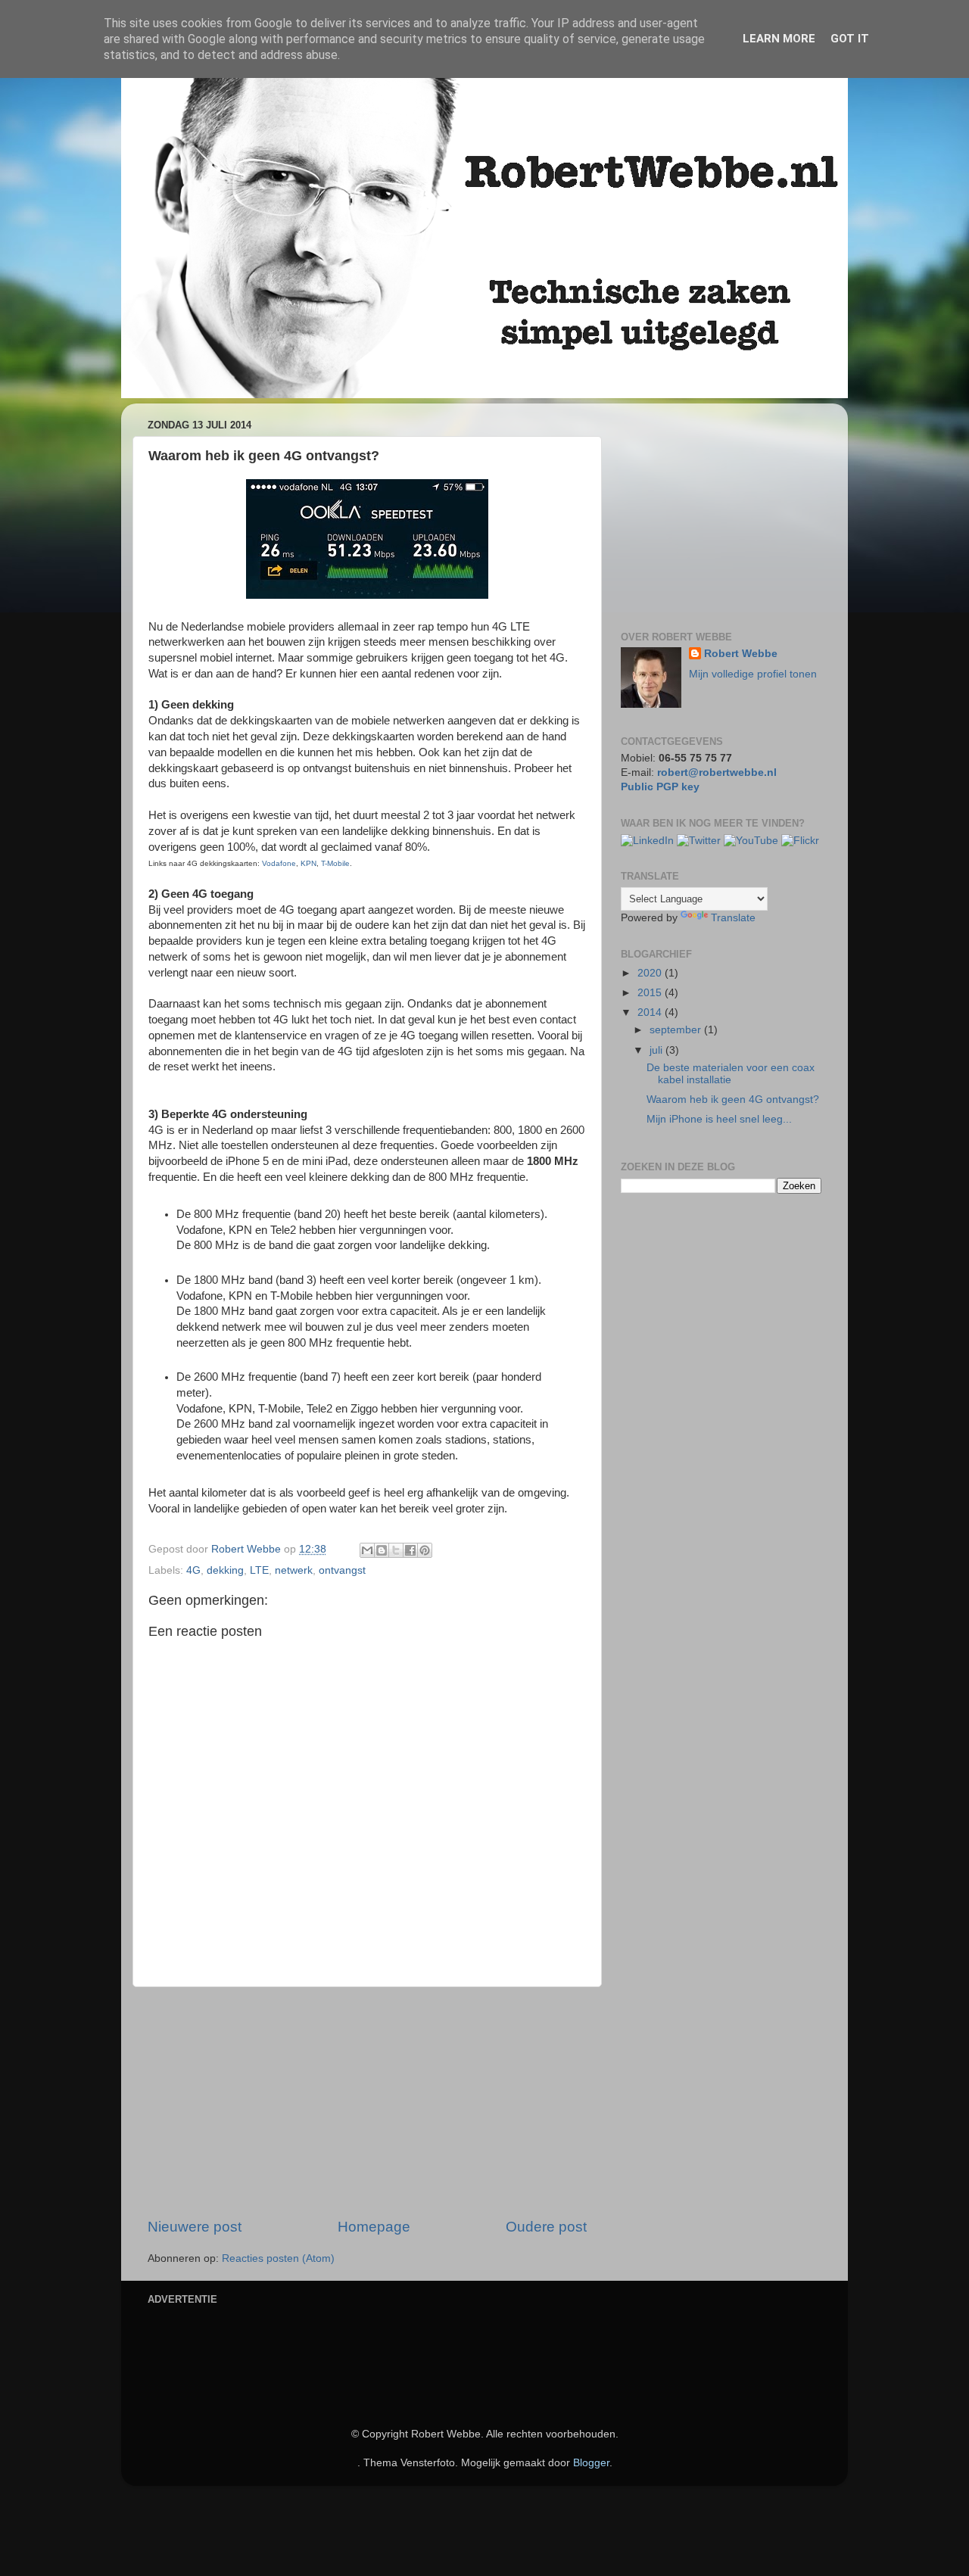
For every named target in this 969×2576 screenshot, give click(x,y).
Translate (733, 918)
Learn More (779, 39)
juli (657, 1050)
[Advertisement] (367, 2102)
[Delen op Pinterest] (425, 1550)
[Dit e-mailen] (367, 1550)
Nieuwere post (195, 2227)
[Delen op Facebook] (410, 1550)
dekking (225, 1570)
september (677, 1030)
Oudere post (546, 2227)
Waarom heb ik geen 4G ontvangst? (733, 1100)
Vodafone (279, 863)
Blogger (591, 2463)
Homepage (374, 2227)
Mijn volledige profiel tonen (753, 674)
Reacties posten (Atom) (278, 2258)
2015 (651, 993)
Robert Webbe (741, 654)
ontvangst (342, 1570)
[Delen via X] (396, 1550)
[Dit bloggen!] (382, 1550)
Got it (850, 39)
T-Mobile (335, 863)
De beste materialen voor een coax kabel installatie (731, 1074)
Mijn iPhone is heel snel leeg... (719, 1119)
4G (193, 1570)
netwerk (294, 1570)
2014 (651, 1012)
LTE (259, 1570)
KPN (308, 863)
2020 (651, 973)
